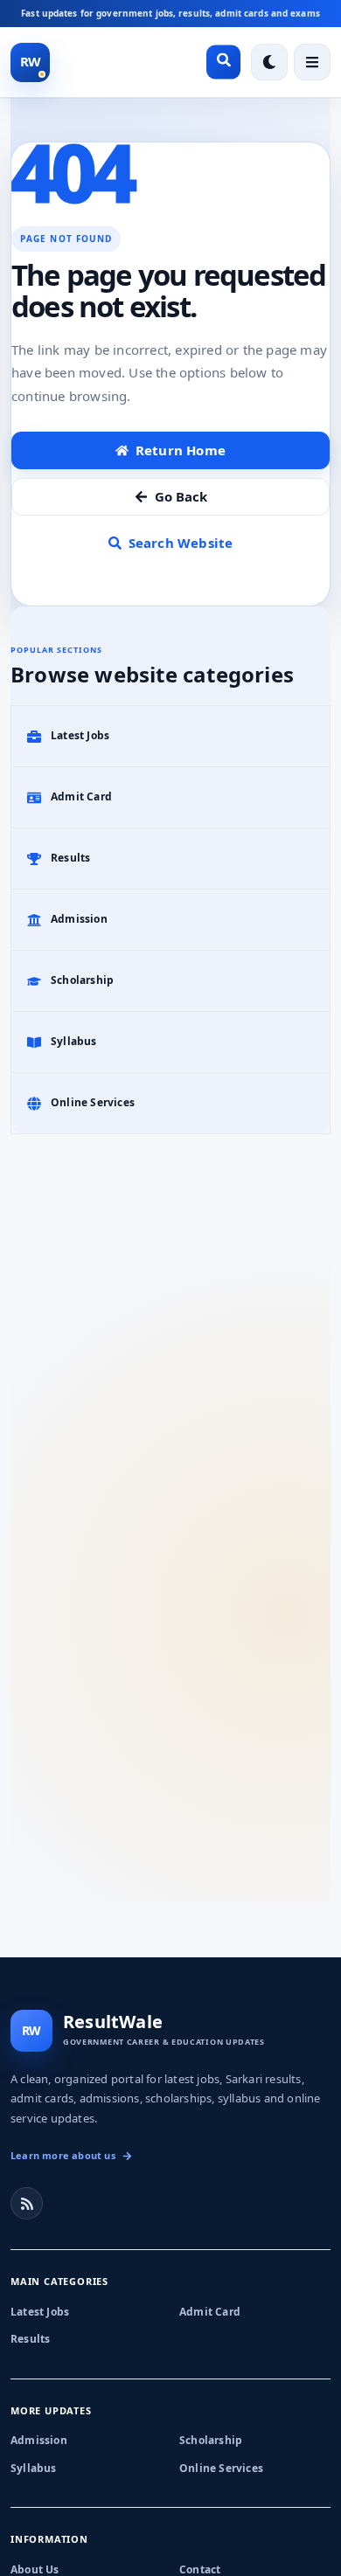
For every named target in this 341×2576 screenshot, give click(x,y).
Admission (39, 2440)
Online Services (221, 2468)
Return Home (181, 450)
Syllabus (34, 2468)
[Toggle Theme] (269, 62)
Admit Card (210, 2312)
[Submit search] (223, 62)
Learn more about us (63, 2155)
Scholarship (211, 2440)
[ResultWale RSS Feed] (27, 2203)
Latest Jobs (40, 2312)
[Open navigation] (312, 62)
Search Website (181, 543)
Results (30, 2339)
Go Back (181, 496)
